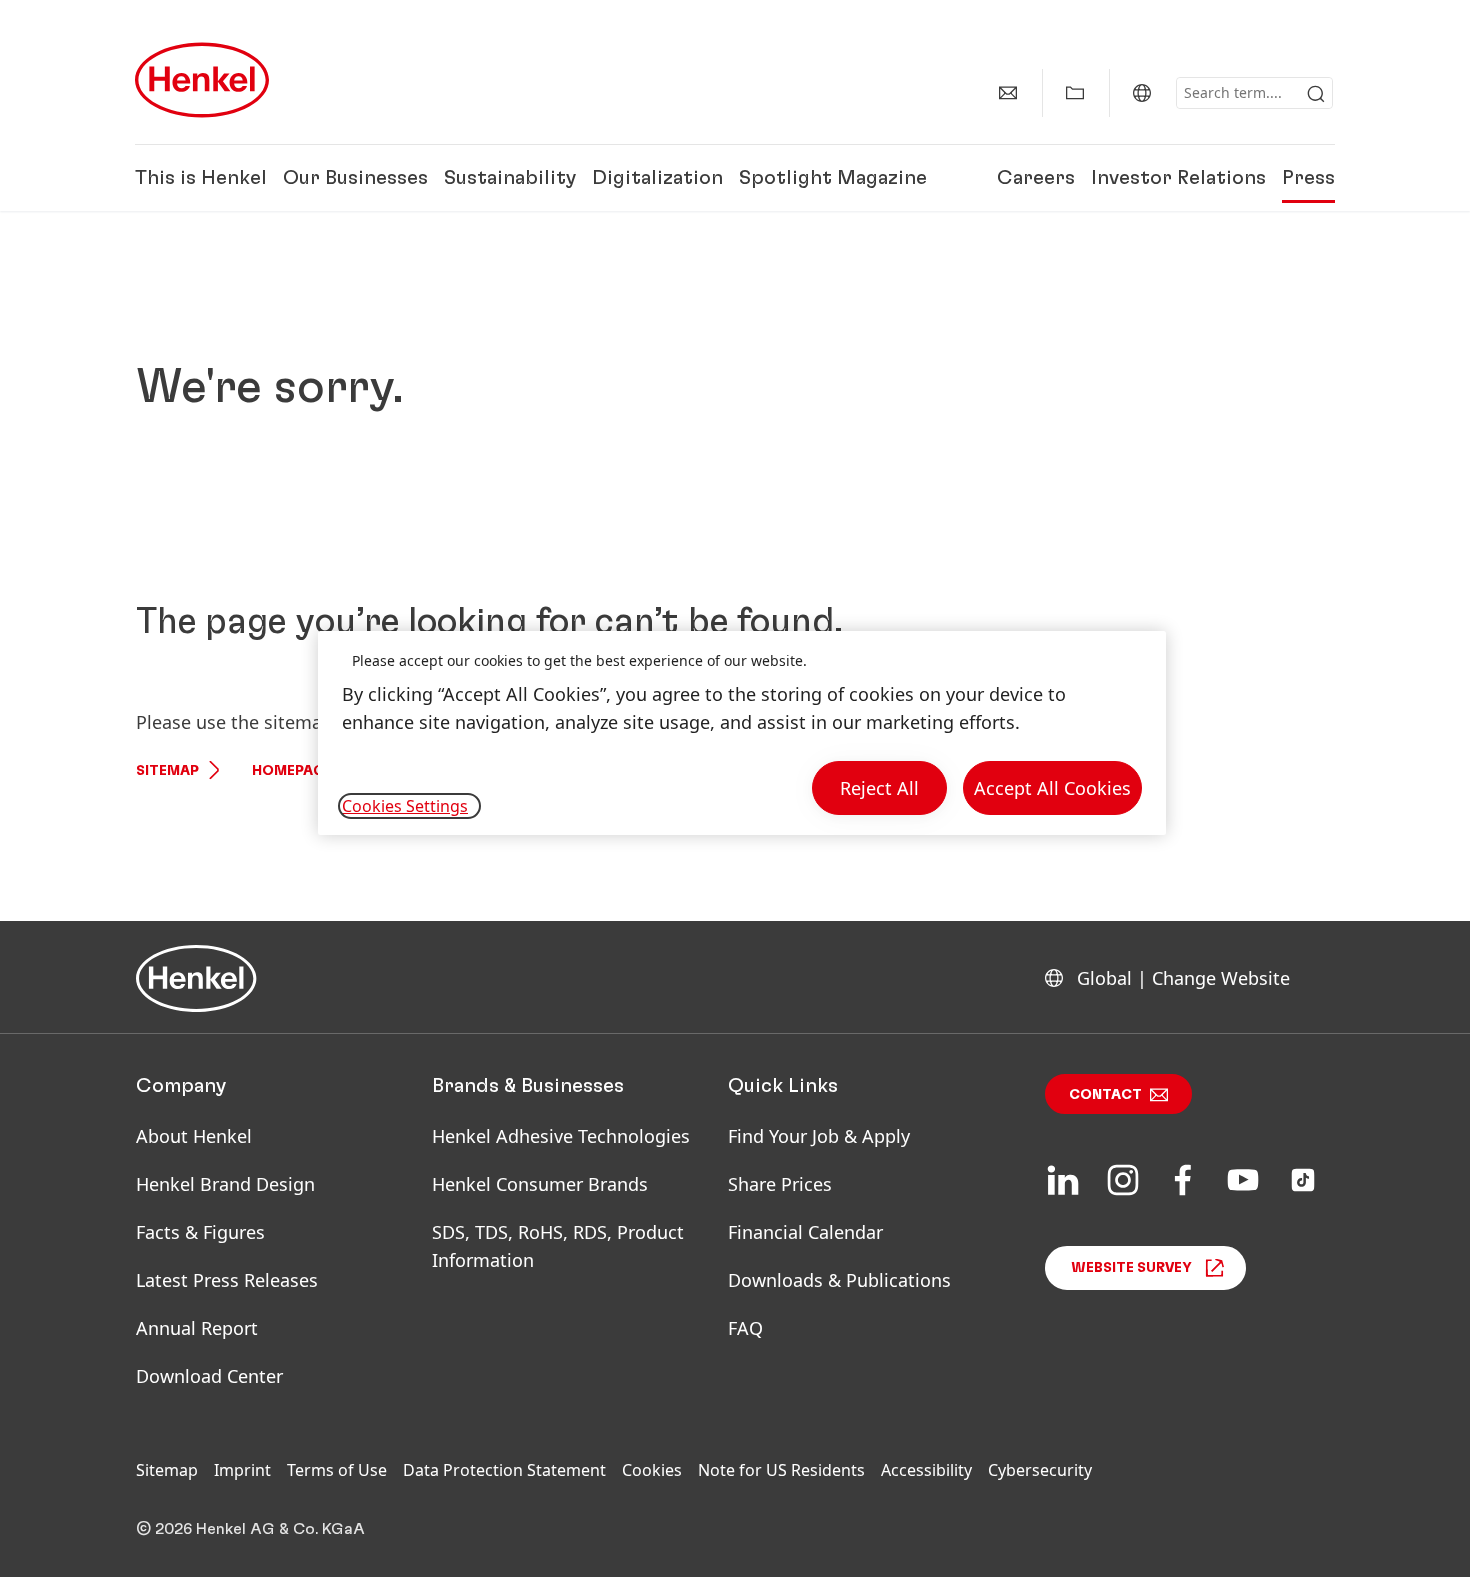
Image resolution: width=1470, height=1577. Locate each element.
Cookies (652, 1470)
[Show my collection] (1075, 93)
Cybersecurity (1040, 1470)
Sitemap (167, 771)
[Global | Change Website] (1142, 93)
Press (1308, 178)
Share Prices (780, 1184)
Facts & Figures (200, 1232)
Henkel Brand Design (225, 1184)
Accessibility (926, 1470)
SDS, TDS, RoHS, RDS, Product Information (558, 1246)
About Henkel (194, 1136)
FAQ (745, 1328)
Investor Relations (1178, 178)
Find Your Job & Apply (819, 1136)
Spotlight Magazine (833, 178)
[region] (742, 733)
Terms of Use (337, 1470)
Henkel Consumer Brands (540, 1184)
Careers (1036, 178)
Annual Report (197, 1328)
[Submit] (1316, 94)
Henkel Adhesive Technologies (561, 1136)
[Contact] (1008, 93)
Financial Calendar (805, 1232)
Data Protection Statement (504, 1470)
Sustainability (510, 178)
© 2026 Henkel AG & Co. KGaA (250, 1529)
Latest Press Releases (227, 1280)
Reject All (879, 788)
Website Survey (1131, 1268)
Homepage (292, 771)
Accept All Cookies (1052, 788)
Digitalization (657, 178)
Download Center (209, 1376)
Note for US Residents (781, 1470)
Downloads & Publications (839, 1280)
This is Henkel (201, 178)
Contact (1105, 1095)
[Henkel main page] (202, 80)
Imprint (242, 1470)
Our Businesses (355, 178)
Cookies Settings (405, 806)
